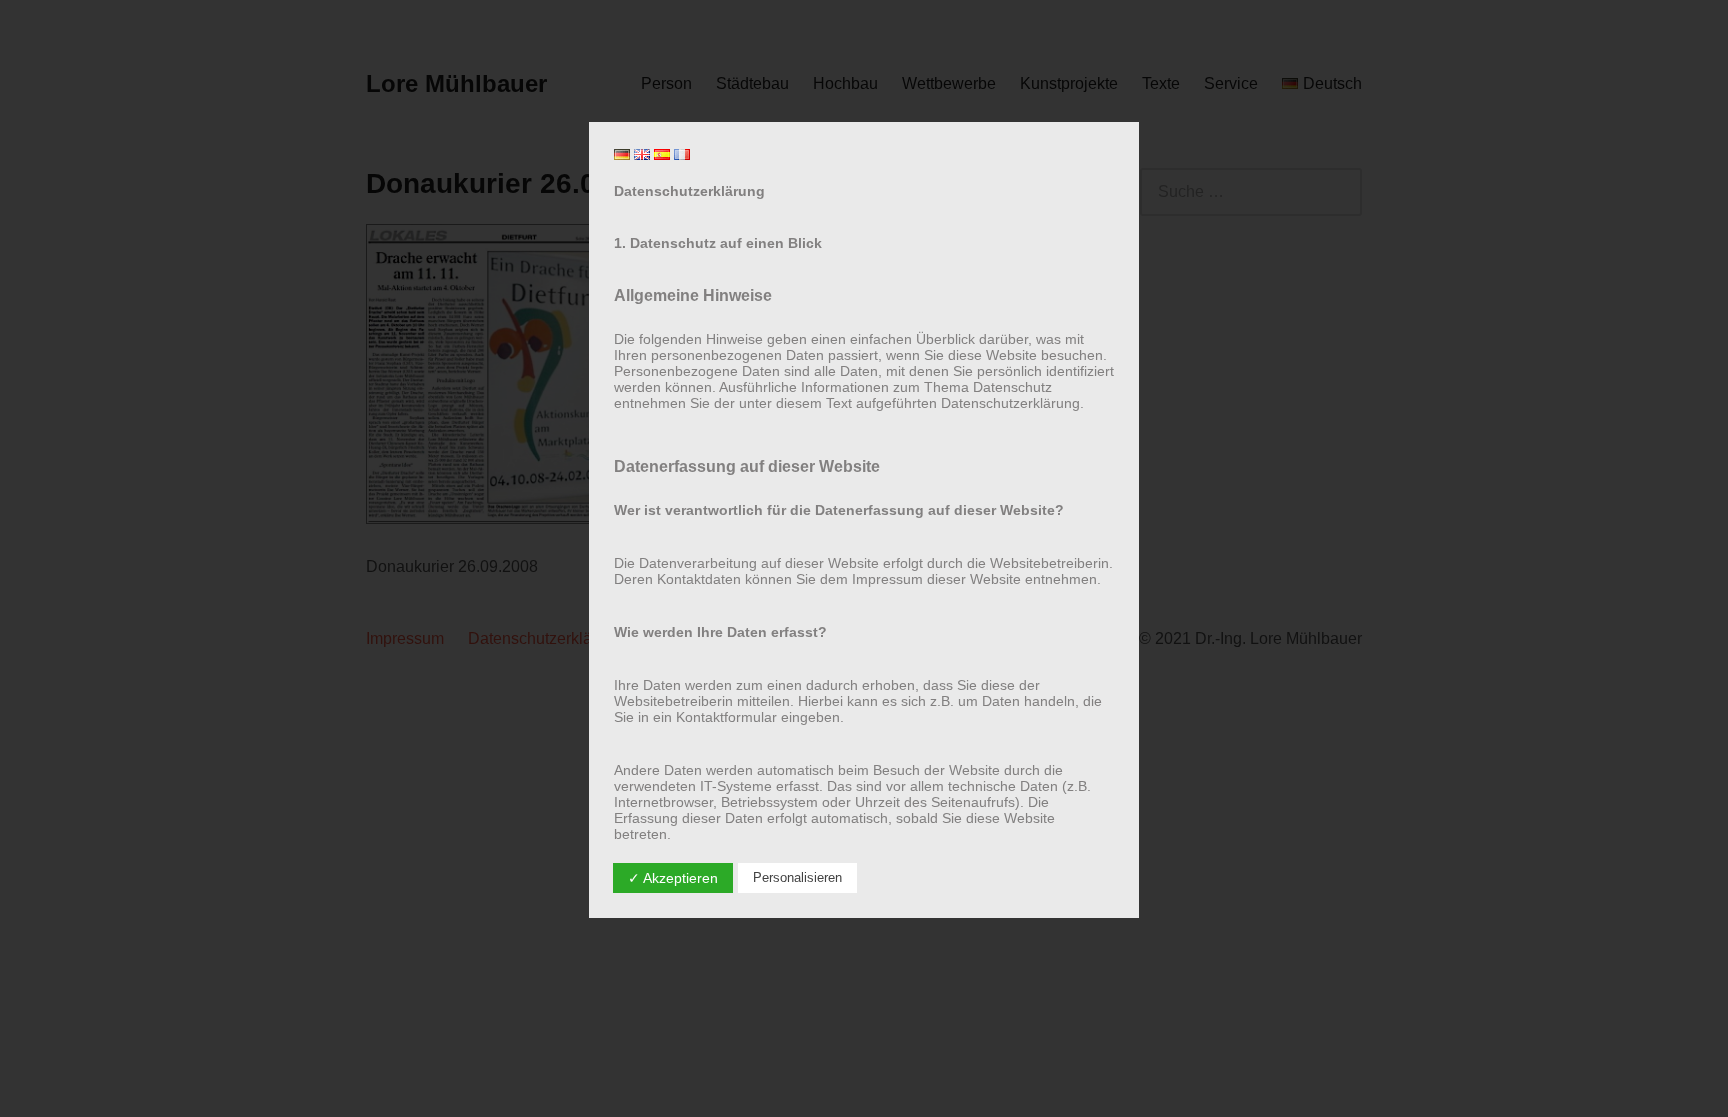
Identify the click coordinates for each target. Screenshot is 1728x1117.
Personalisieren (797, 877)
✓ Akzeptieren (673, 878)
